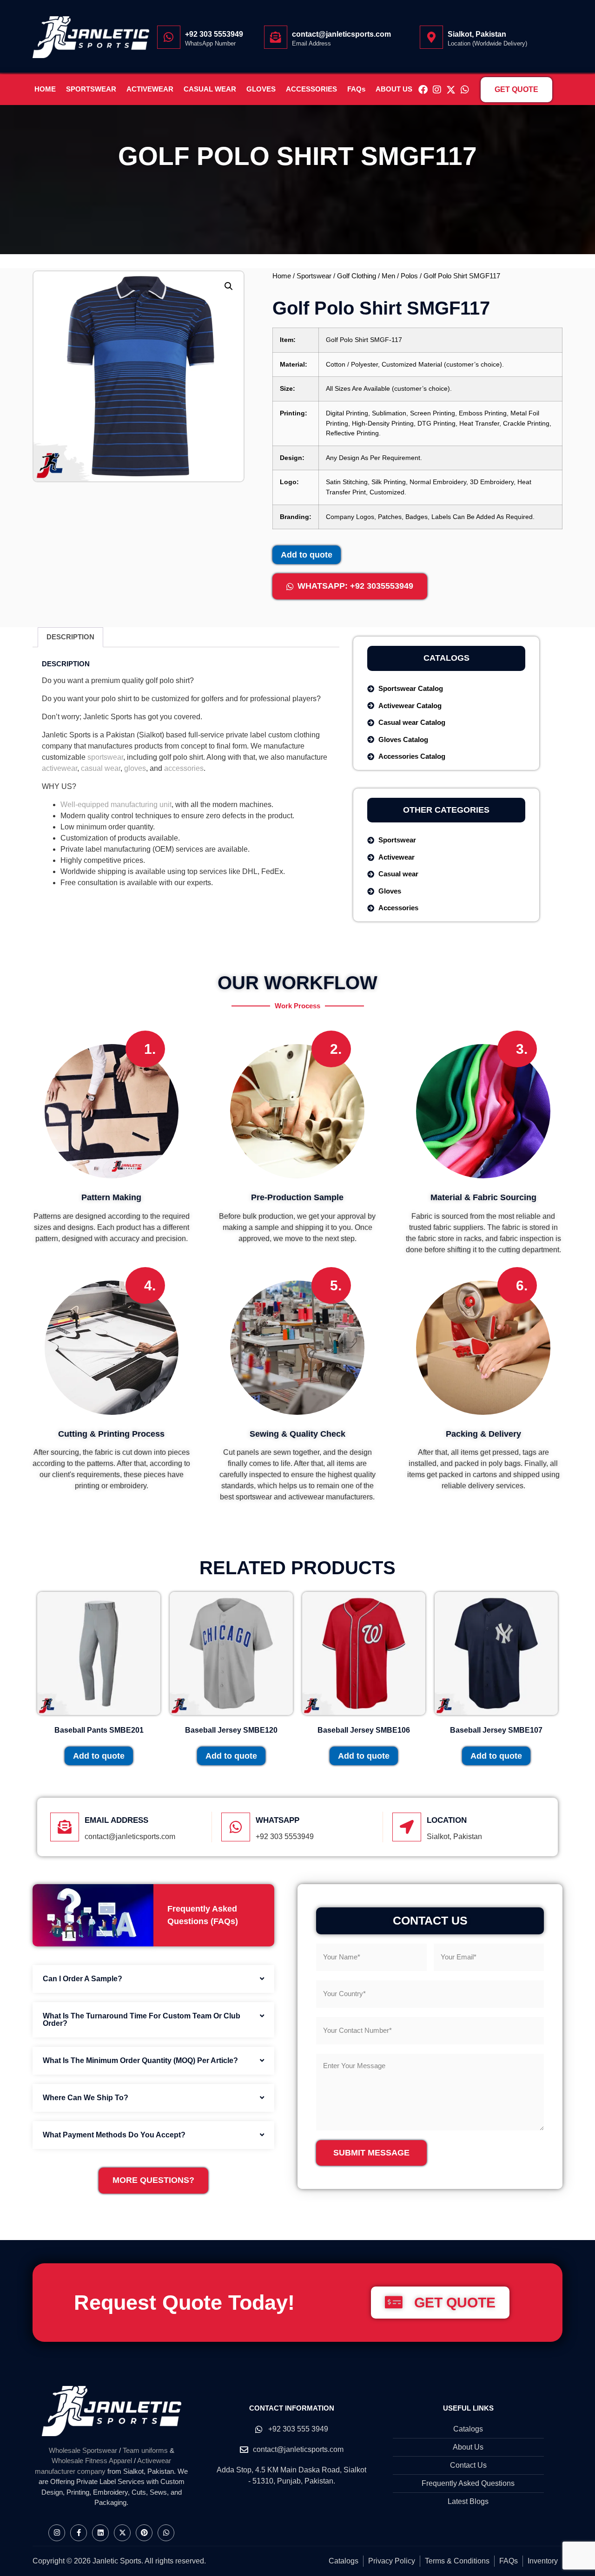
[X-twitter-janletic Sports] (451, 90)
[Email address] (65, 1827)
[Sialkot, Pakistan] (431, 37)
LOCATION (447, 1820)
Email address (116, 1820)
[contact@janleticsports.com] (276, 37)
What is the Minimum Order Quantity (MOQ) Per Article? (140, 2060)
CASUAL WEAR (210, 89)
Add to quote (307, 555)
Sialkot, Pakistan (477, 34)
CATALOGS (446, 658)
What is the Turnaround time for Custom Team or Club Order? (142, 2020)
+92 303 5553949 (214, 34)
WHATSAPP (278, 1820)
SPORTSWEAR (91, 89)
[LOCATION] (407, 1827)
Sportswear (314, 276)
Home (282, 276)
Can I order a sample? (83, 1979)
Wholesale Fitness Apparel (92, 2461)
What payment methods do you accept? (114, 2135)
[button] (229, 286)
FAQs (356, 89)
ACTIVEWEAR (150, 89)
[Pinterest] (144, 2533)
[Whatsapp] (465, 90)
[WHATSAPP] (236, 1827)
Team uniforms (145, 2450)
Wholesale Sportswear (83, 2450)
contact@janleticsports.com (341, 34)
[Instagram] (437, 90)
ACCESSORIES (311, 89)
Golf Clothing (357, 276)
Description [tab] (70, 637)
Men (388, 276)
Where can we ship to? (86, 2098)
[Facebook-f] (79, 2533)
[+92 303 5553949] (169, 37)
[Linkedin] (100, 2533)
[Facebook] (423, 90)
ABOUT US (394, 89)
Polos (409, 276)
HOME (45, 89)
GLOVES (261, 89)
